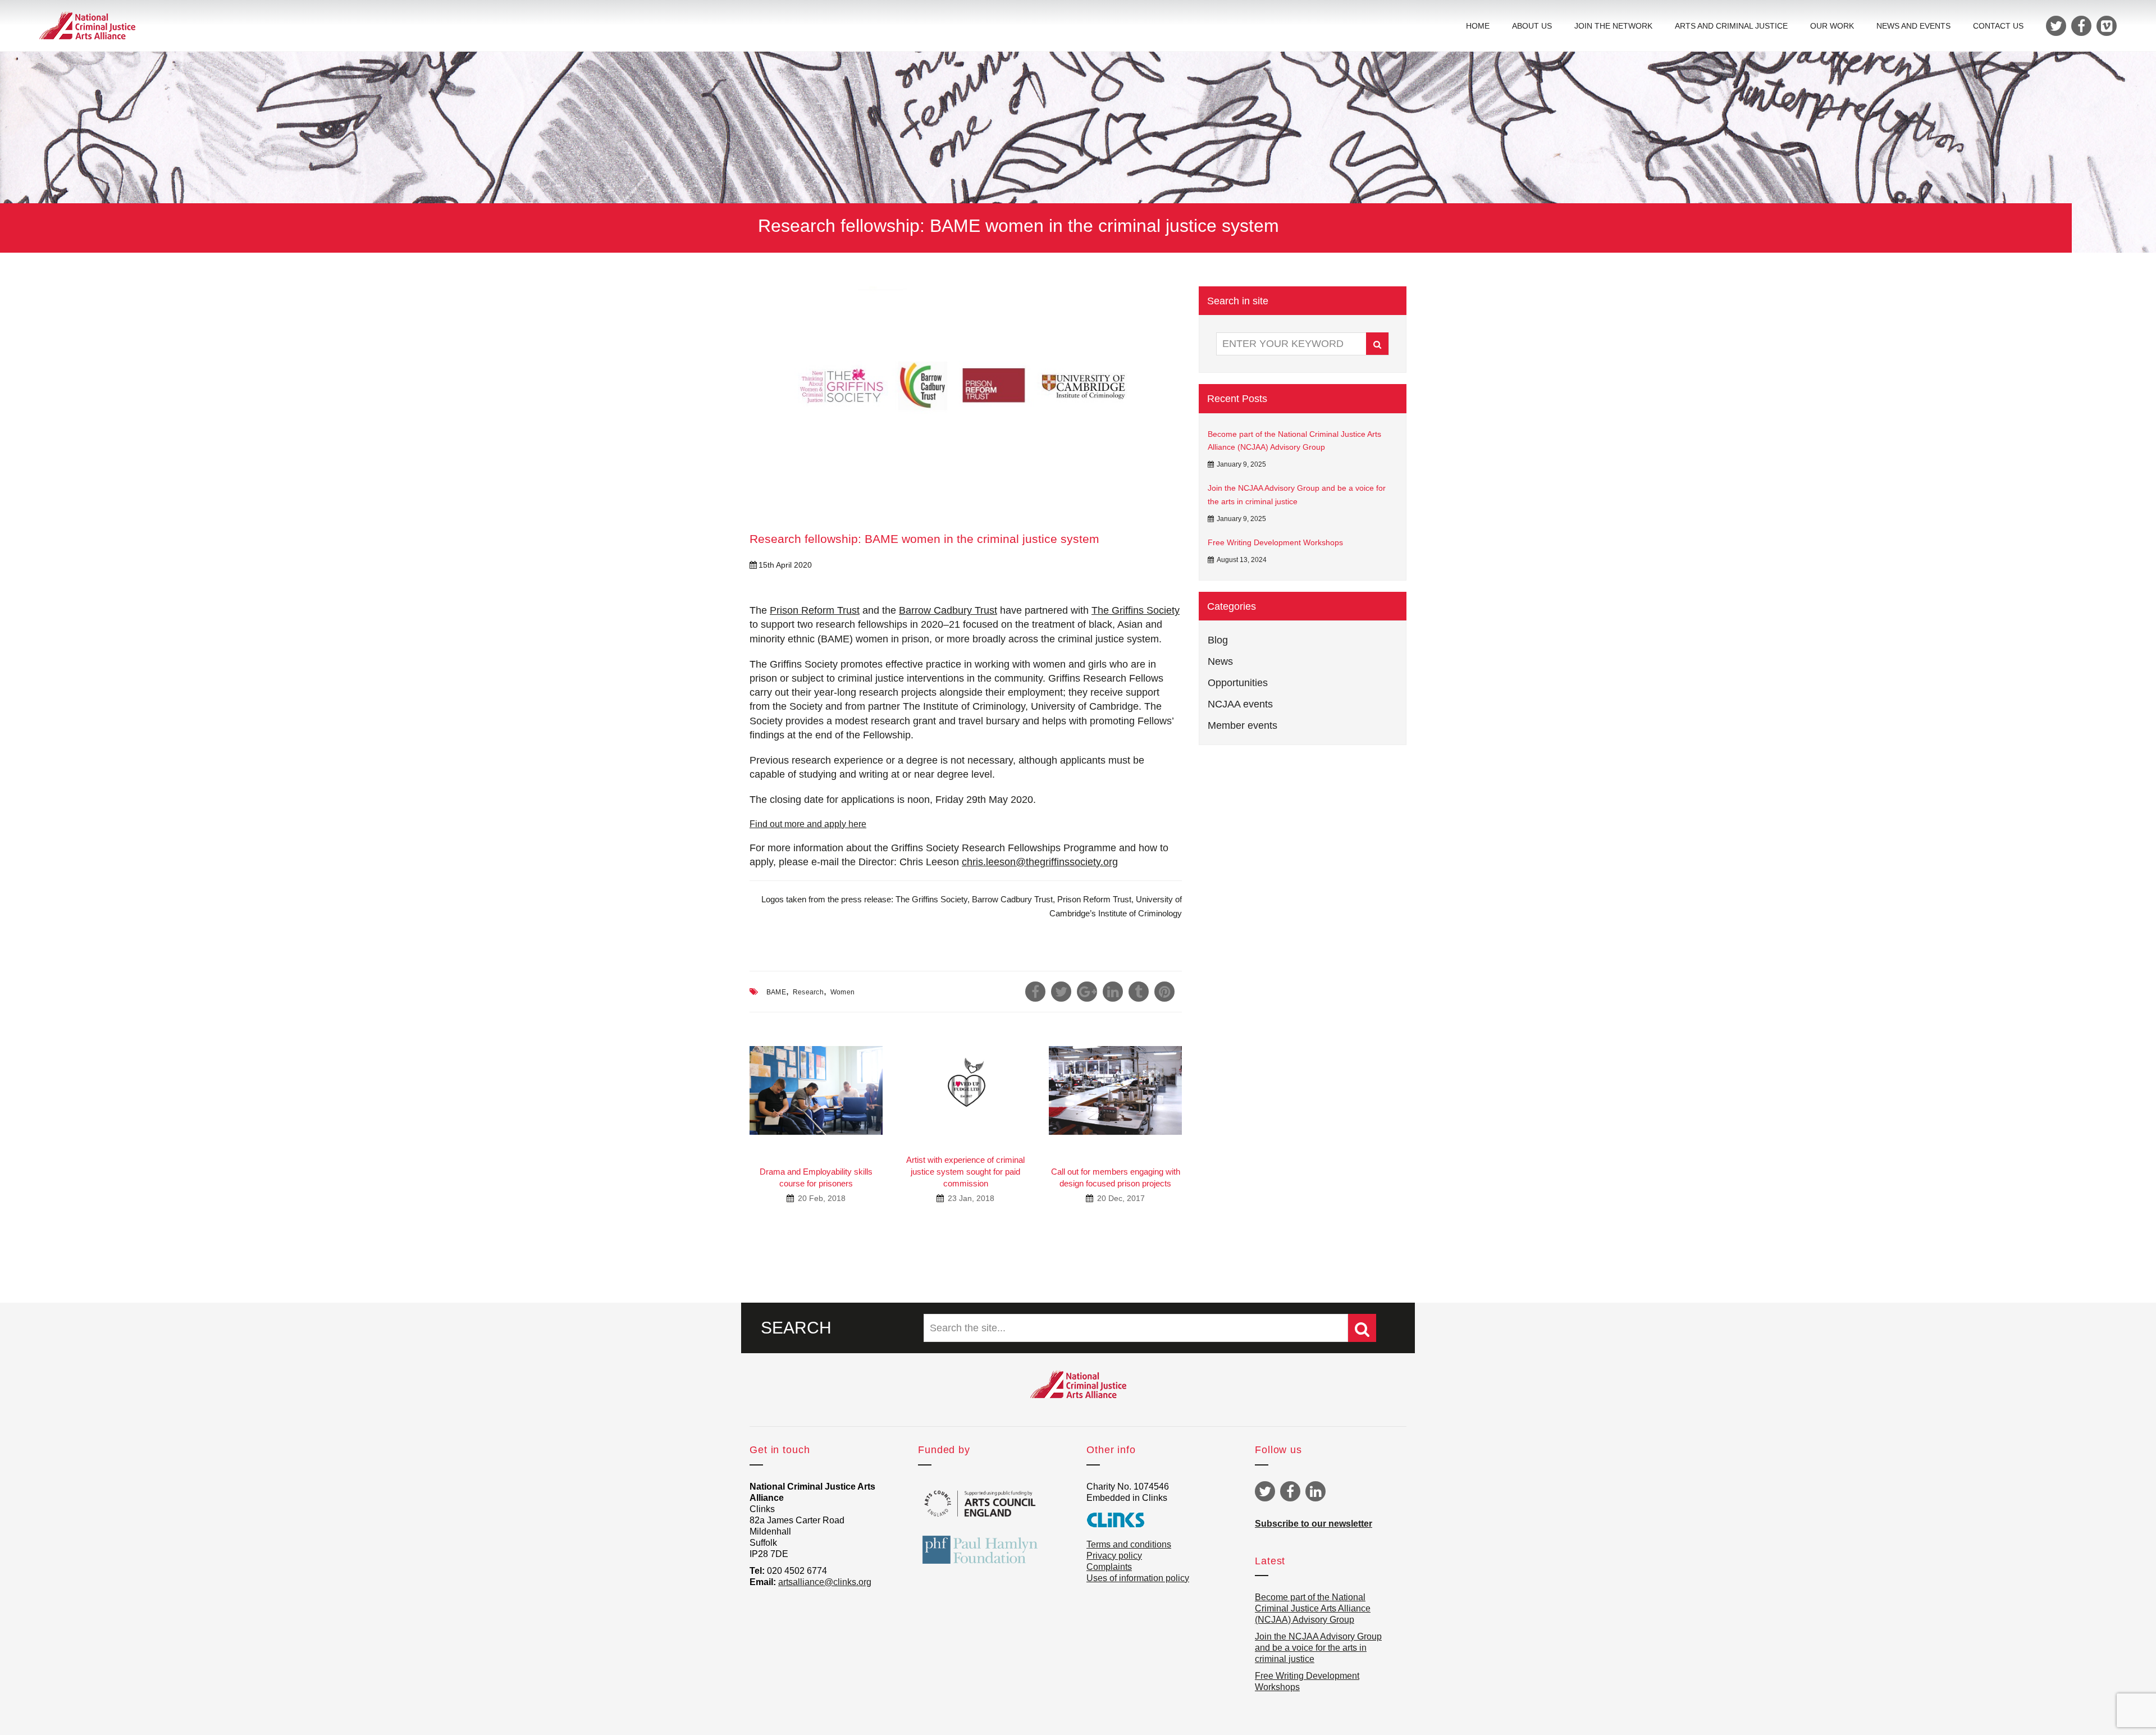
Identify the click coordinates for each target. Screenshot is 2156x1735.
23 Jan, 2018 (970, 1198)
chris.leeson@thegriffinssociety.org (1040, 862)
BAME (776, 992)
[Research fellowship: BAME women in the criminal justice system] (966, 393)
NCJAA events (1240, 704)
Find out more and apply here (808, 824)
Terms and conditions (1129, 1544)
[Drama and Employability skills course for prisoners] (816, 1090)
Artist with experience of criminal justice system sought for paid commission (965, 1172)
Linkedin (1315, 1491)
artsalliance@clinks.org (825, 1582)
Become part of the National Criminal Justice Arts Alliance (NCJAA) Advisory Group (1294, 441)
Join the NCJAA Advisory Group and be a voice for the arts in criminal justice (1297, 495)
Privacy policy (1114, 1556)
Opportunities (1238, 683)
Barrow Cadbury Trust (948, 610)
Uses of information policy (1138, 1578)
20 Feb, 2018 (821, 1198)
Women (842, 992)
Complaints (1109, 1567)
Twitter (1265, 1491)
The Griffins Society (1136, 610)
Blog (1218, 640)
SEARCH (796, 1328)
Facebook (1290, 1491)
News (1220, 661)
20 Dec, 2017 (1120, 1198)
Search (1377, 344)
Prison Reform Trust (815, 610)
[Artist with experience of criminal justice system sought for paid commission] (966, 1084)
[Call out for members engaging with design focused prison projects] (1115, 1090)
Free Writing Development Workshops (1275, 542)
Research (808, 992)
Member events (1243, 725)
